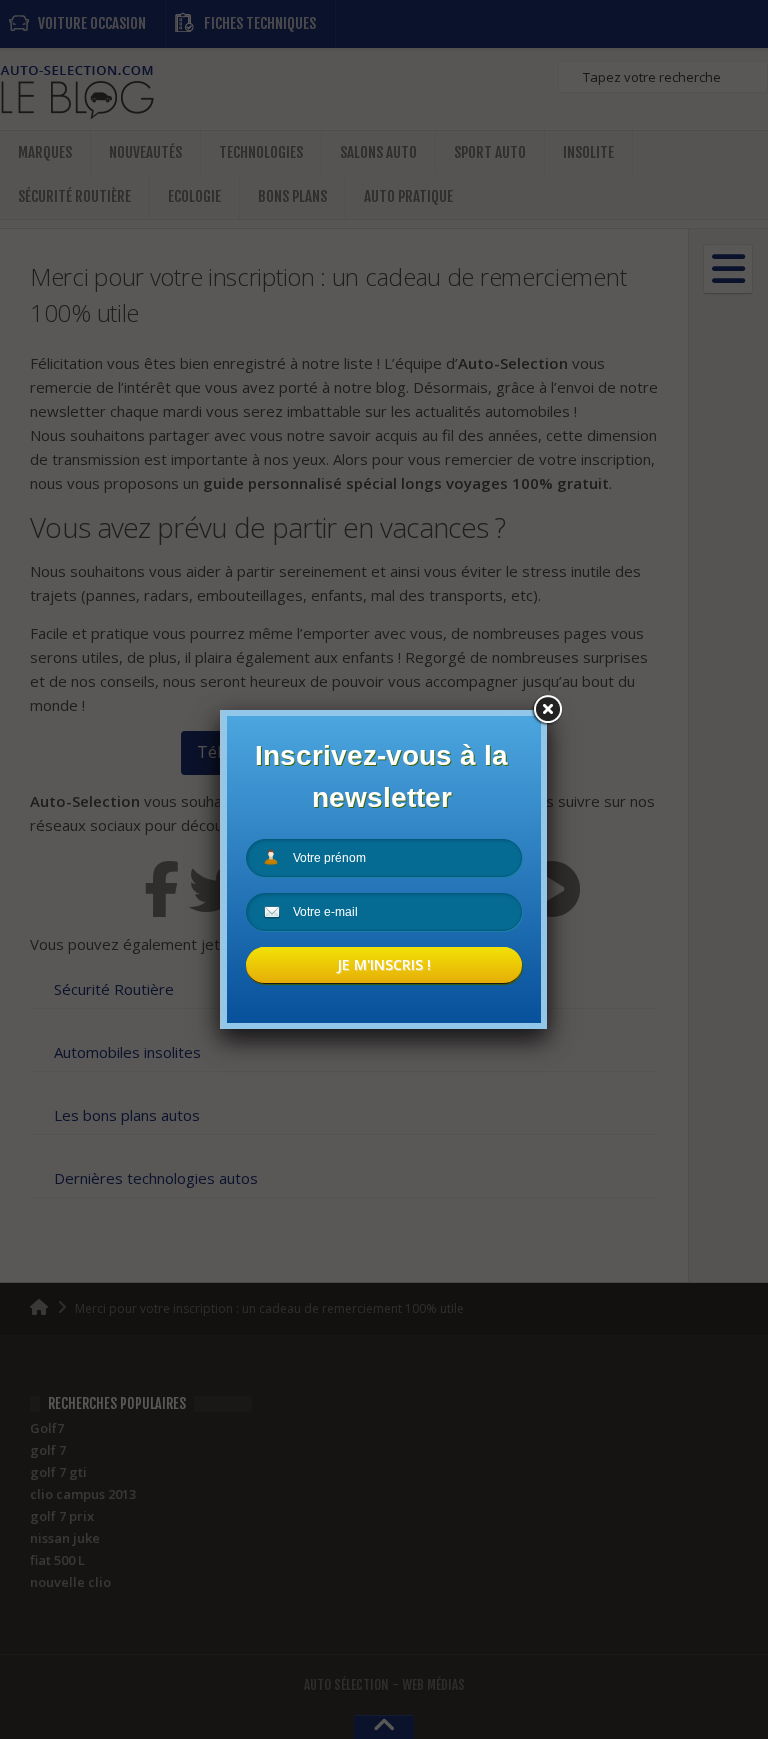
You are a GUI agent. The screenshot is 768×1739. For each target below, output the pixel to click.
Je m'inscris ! (384, 964)
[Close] (547, 710)
